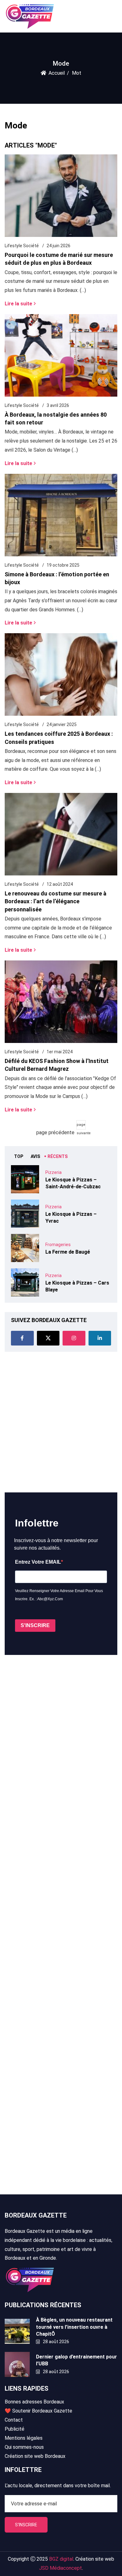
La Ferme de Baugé (68, 1252)
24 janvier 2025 (62, 724)
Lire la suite (18, 303)
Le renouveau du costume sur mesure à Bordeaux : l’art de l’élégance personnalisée (56, 901)
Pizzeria (53, 1172)
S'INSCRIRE (35, 1625)
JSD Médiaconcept (61, 2568)
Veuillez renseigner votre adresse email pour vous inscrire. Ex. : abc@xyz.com (59, 1595)
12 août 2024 (60, 884)
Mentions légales (24, 2438)
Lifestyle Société (22, 246)
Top (19, 1156)
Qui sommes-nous (24, 2447)
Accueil (57, 73)
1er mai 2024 (60, 1052)
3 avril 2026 (58, 405)
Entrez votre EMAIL (38, 1562)
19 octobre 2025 (63, 565)
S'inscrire (26, 2525)
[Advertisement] (61, 1422)
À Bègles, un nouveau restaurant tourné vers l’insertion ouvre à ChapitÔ (74, 2327)
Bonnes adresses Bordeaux (34, 2402)
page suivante (81, 1126)
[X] (48, 1338)
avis (35, 1156)
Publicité (15, 2429)
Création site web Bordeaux (35, 2456)
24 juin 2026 (58, 246)
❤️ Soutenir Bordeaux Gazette (38, 2411)
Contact (14, 2420)
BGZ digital (61, 2559)
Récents (58, 1156)
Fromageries (58, 1245)
